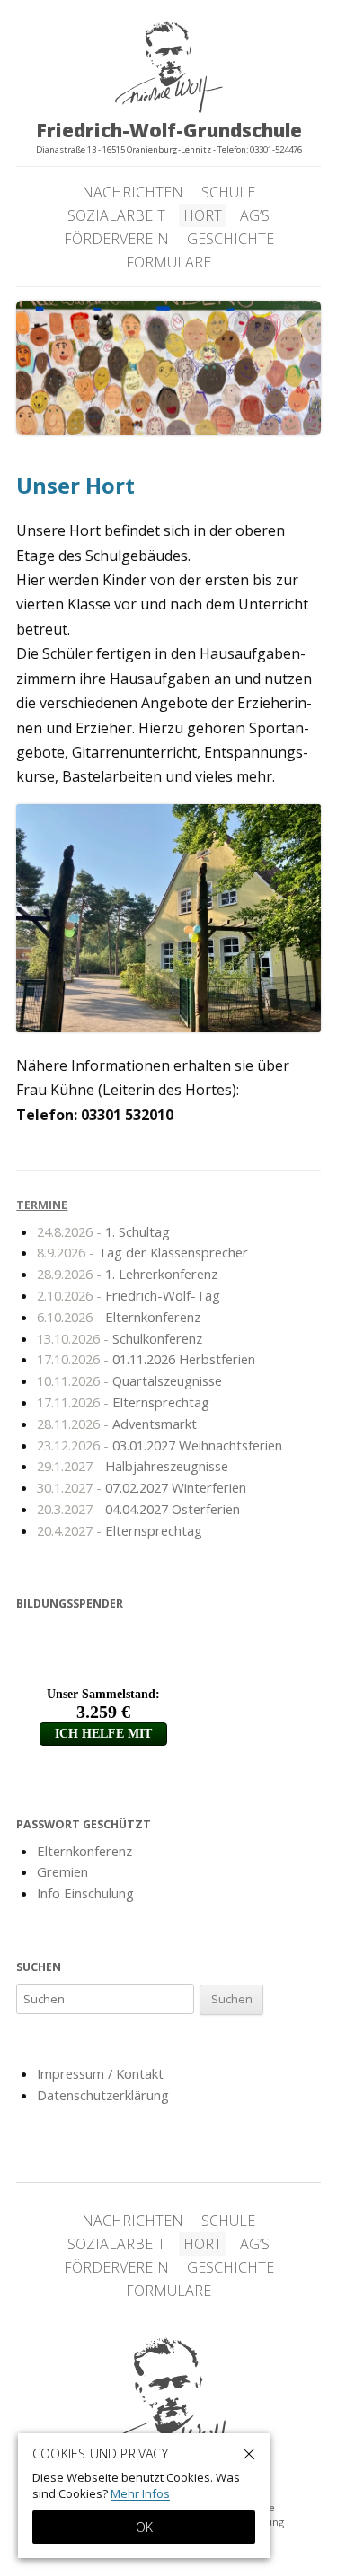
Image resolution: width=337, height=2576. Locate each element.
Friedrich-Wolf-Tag (129, 1295)
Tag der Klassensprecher (142, 1252)
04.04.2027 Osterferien (138, 1509)
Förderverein (116, 239)
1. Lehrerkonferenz (127, 1274)
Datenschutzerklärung (103, 2095)
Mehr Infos (140, 2493)
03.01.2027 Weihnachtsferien (160, 1445)
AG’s (255, 215)
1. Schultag (103, 1231)
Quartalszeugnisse (129, 1380)
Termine (42, 1205)
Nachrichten (133, 192)
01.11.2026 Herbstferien (146, 1359)
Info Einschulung (85, 1893)
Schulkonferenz (120, 1338)
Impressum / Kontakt (100, 2073)
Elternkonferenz (119, 1317)
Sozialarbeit (116, 215)
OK (144, 2527)
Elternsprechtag (123, 1402)
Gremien (62, 1871)
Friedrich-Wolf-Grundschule (169, 2406)
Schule (228, 192)
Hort (203, 215)
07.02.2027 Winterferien (142, 1487)
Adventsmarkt (117, 1424)
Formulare (168, 262)
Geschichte (231, 239)
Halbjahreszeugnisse (133, 1466)
